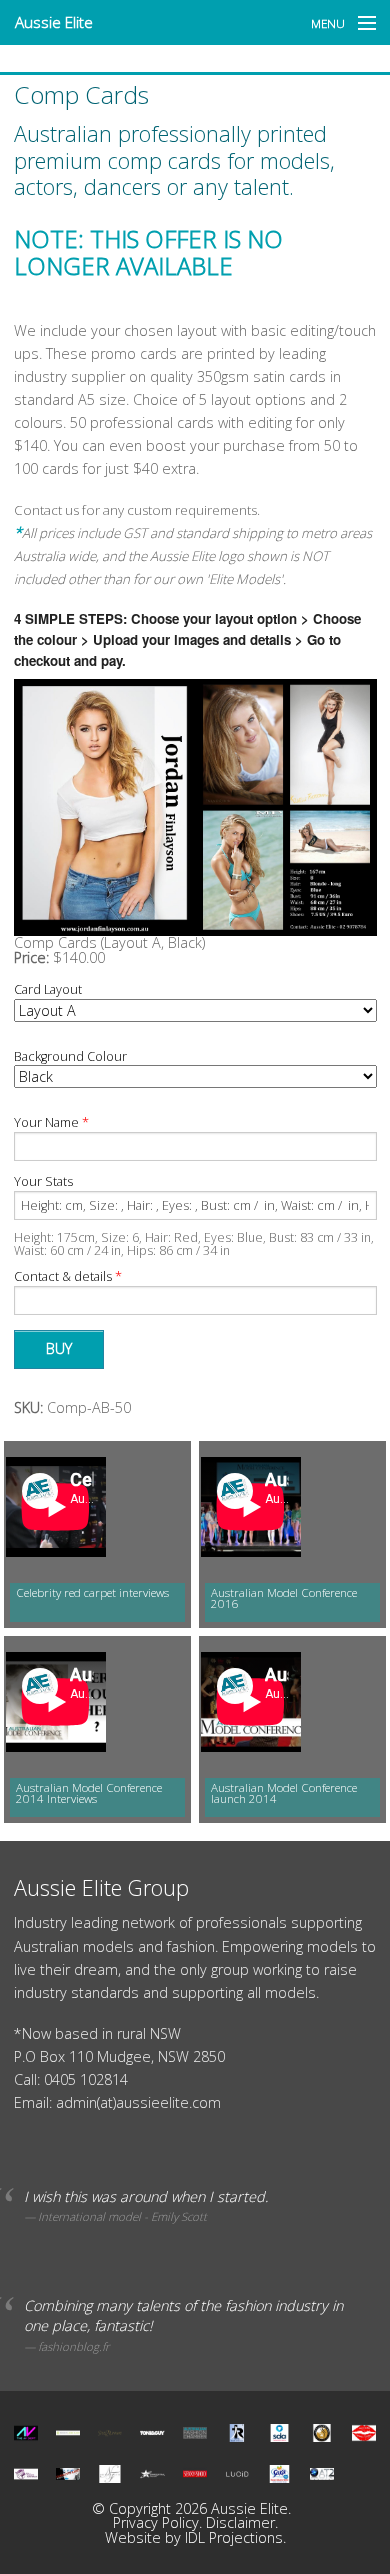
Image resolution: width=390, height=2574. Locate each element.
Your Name (51, 1123)
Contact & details (68, 1277)
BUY (59, 1348)
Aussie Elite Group (101, 1887)
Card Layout (48, 990)
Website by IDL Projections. (195, 2537)
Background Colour (70, 1057)
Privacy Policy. (159, 2522)
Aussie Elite (54, 22)
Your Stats (43, 1182)
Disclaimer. (242, 2522)
